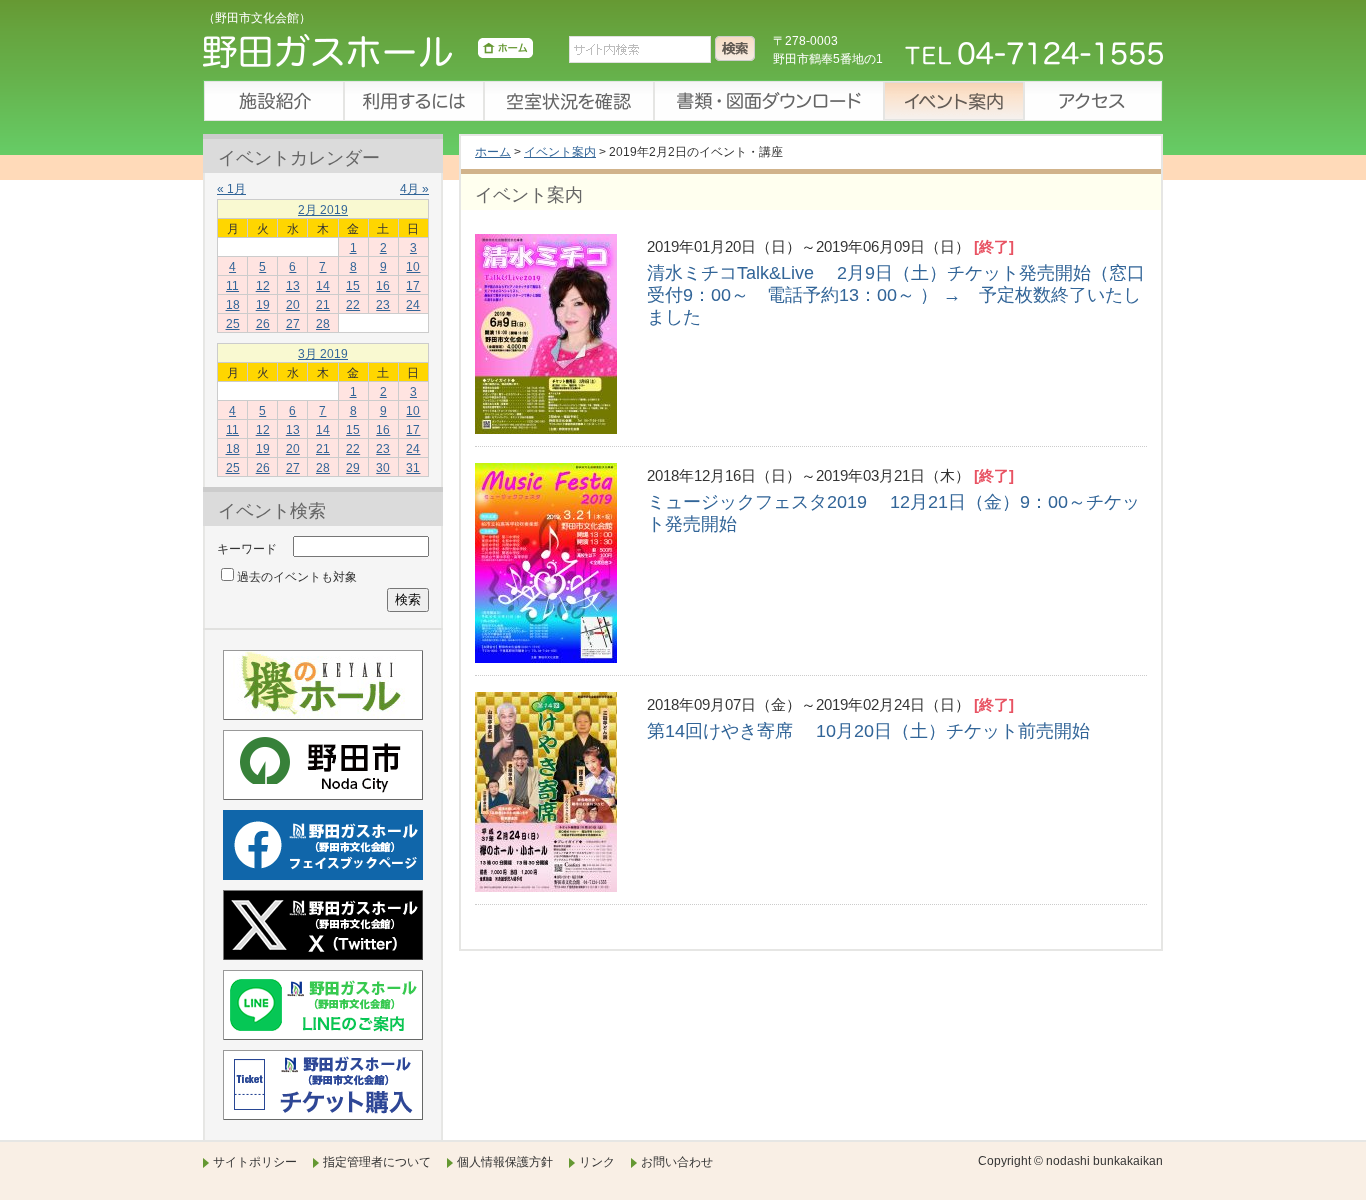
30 (383, 468)
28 (323, 324)
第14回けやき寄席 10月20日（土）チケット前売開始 (868, 731)
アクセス (1093, 101)
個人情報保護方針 (505, 1162)
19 (263, 305)
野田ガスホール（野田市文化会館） (368, 55)
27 (293, 324)
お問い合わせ (677, 1162)
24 (413, 305)
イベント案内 (953, 101)
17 (413, 286)
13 (293, 286)
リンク (597, 1162)
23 (383, 305)
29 (353, 468)
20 (293, 305)
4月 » (414, 189)
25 (233, 324)
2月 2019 (323, 210)
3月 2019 (323, 354)
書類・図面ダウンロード (768, 101)
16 (383, 286)
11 (232, 286)
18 (233, 305)
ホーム (493, 152)
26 (263, 324)
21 (323, 305)
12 (263, 286)
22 (353, 305)
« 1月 (231, 189)
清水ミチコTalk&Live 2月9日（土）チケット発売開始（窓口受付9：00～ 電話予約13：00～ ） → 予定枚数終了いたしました (896, 295)
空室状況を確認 (568, 101)
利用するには (413, 101)
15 (353, 286)
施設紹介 (273, 101)
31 (413, 468)
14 (323, 286)
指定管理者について (377, 1162)
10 (413, 267)
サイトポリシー (255, 1162)
